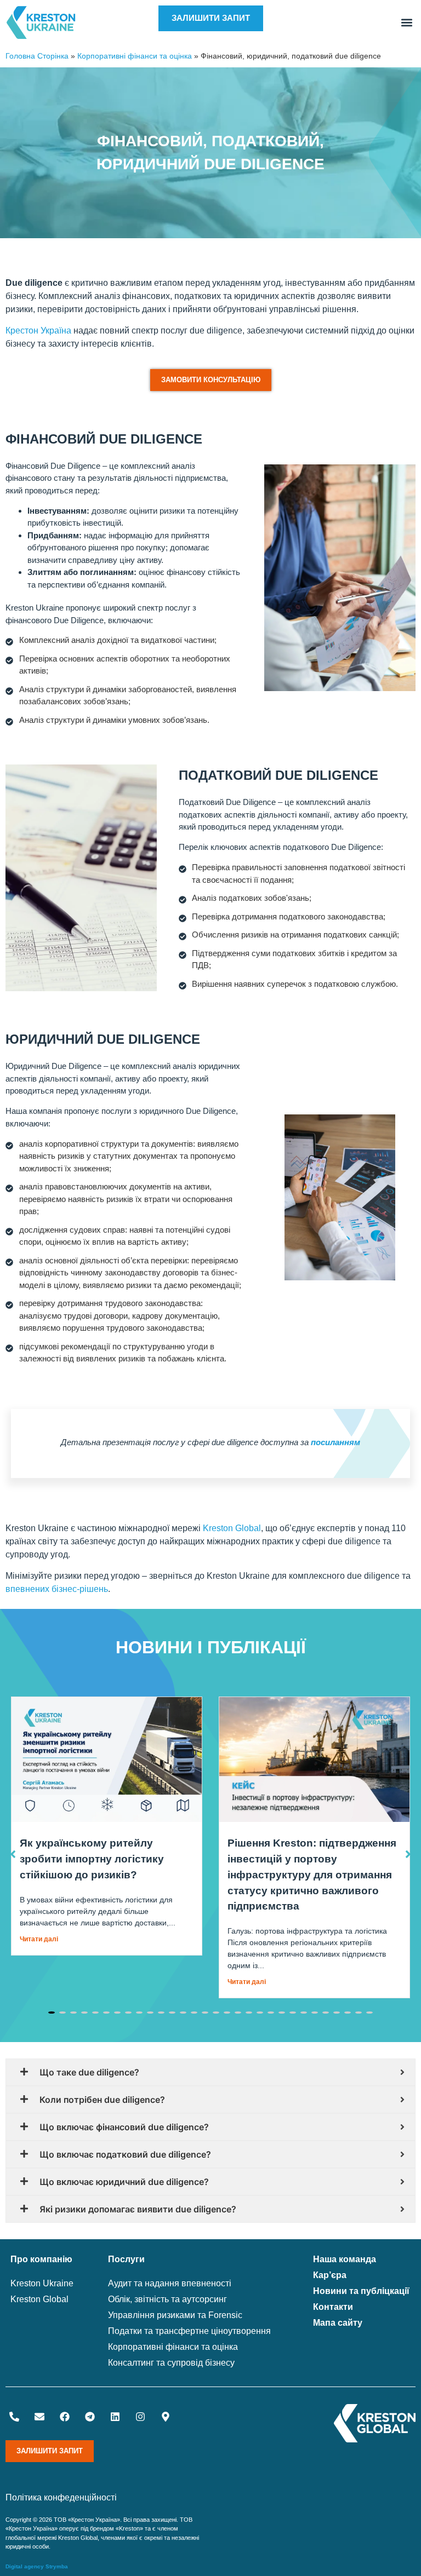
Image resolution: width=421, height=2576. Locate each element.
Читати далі (39, 1939)
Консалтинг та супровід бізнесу (171, 2363)
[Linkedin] (115, 2417)
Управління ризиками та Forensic (175, 2315)
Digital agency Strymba (37, 2566)
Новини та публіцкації (361, 2291)
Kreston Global (232, 1528)
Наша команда (345, 2259)
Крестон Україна (38, 330)
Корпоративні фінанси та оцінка (135, 56)
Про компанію (41, 2259)
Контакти (333, 2307)
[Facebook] (65, 2417)
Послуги (126, 2259)
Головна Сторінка (37, 56)
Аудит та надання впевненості (170, 2283)
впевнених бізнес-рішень (57, 1589)
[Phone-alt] (14, 2417)
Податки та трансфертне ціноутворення (189, 2331)
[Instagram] (140, 2417)
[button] (406, 23)
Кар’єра (330, 2275)
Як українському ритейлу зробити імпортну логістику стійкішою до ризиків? (92, 1859)
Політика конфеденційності (61, 2497)
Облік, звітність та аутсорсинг (167, 2299)
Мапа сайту (338, 2323)
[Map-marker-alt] (166, 2417)
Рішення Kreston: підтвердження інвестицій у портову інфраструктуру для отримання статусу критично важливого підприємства (312, 1875)
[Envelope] (39, 2417)
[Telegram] (90, 2417)
